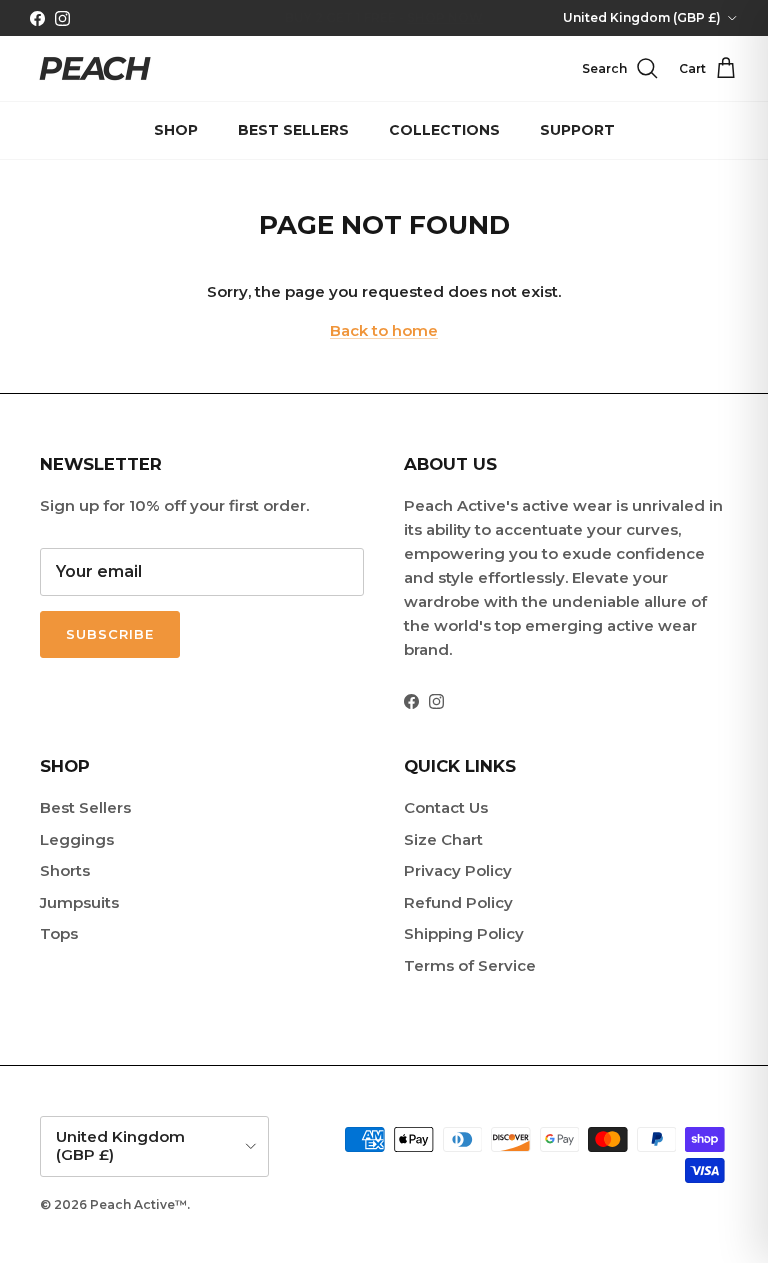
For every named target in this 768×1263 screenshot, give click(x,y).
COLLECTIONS (444, 130)
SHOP (176, 130)
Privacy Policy (458, 870)
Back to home (384, 330)
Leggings (77, 839)
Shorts (65, 870)
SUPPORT (577, 130)
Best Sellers (85, 807)
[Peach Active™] (95, 68)
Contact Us (446, 807)
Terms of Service (470, 965)
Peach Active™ (138, 1204)
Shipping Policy (464, 933)
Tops (59, 933)
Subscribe (110, 634)
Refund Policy (458, 902)
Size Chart (443, 839)
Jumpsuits (79, 902)
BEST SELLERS (293, 130)
